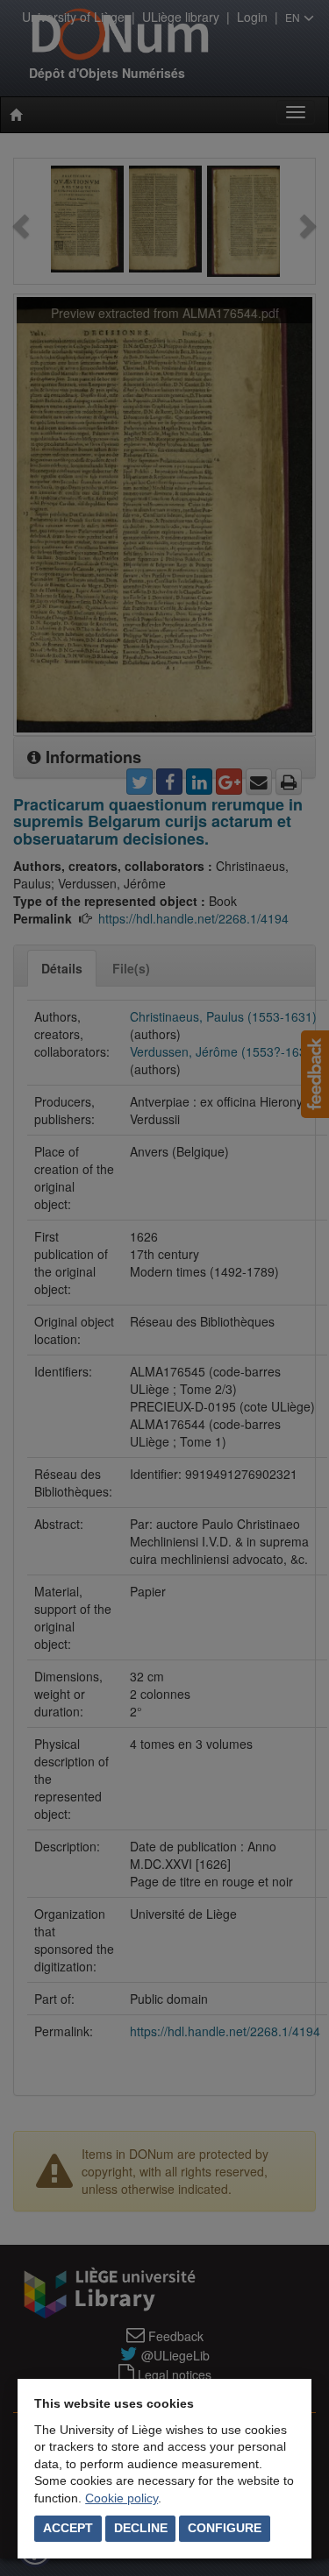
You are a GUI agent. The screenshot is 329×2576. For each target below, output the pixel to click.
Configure (225, 2528)
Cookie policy (122, 2498)
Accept (68, 2528)
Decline (141, 2528)
